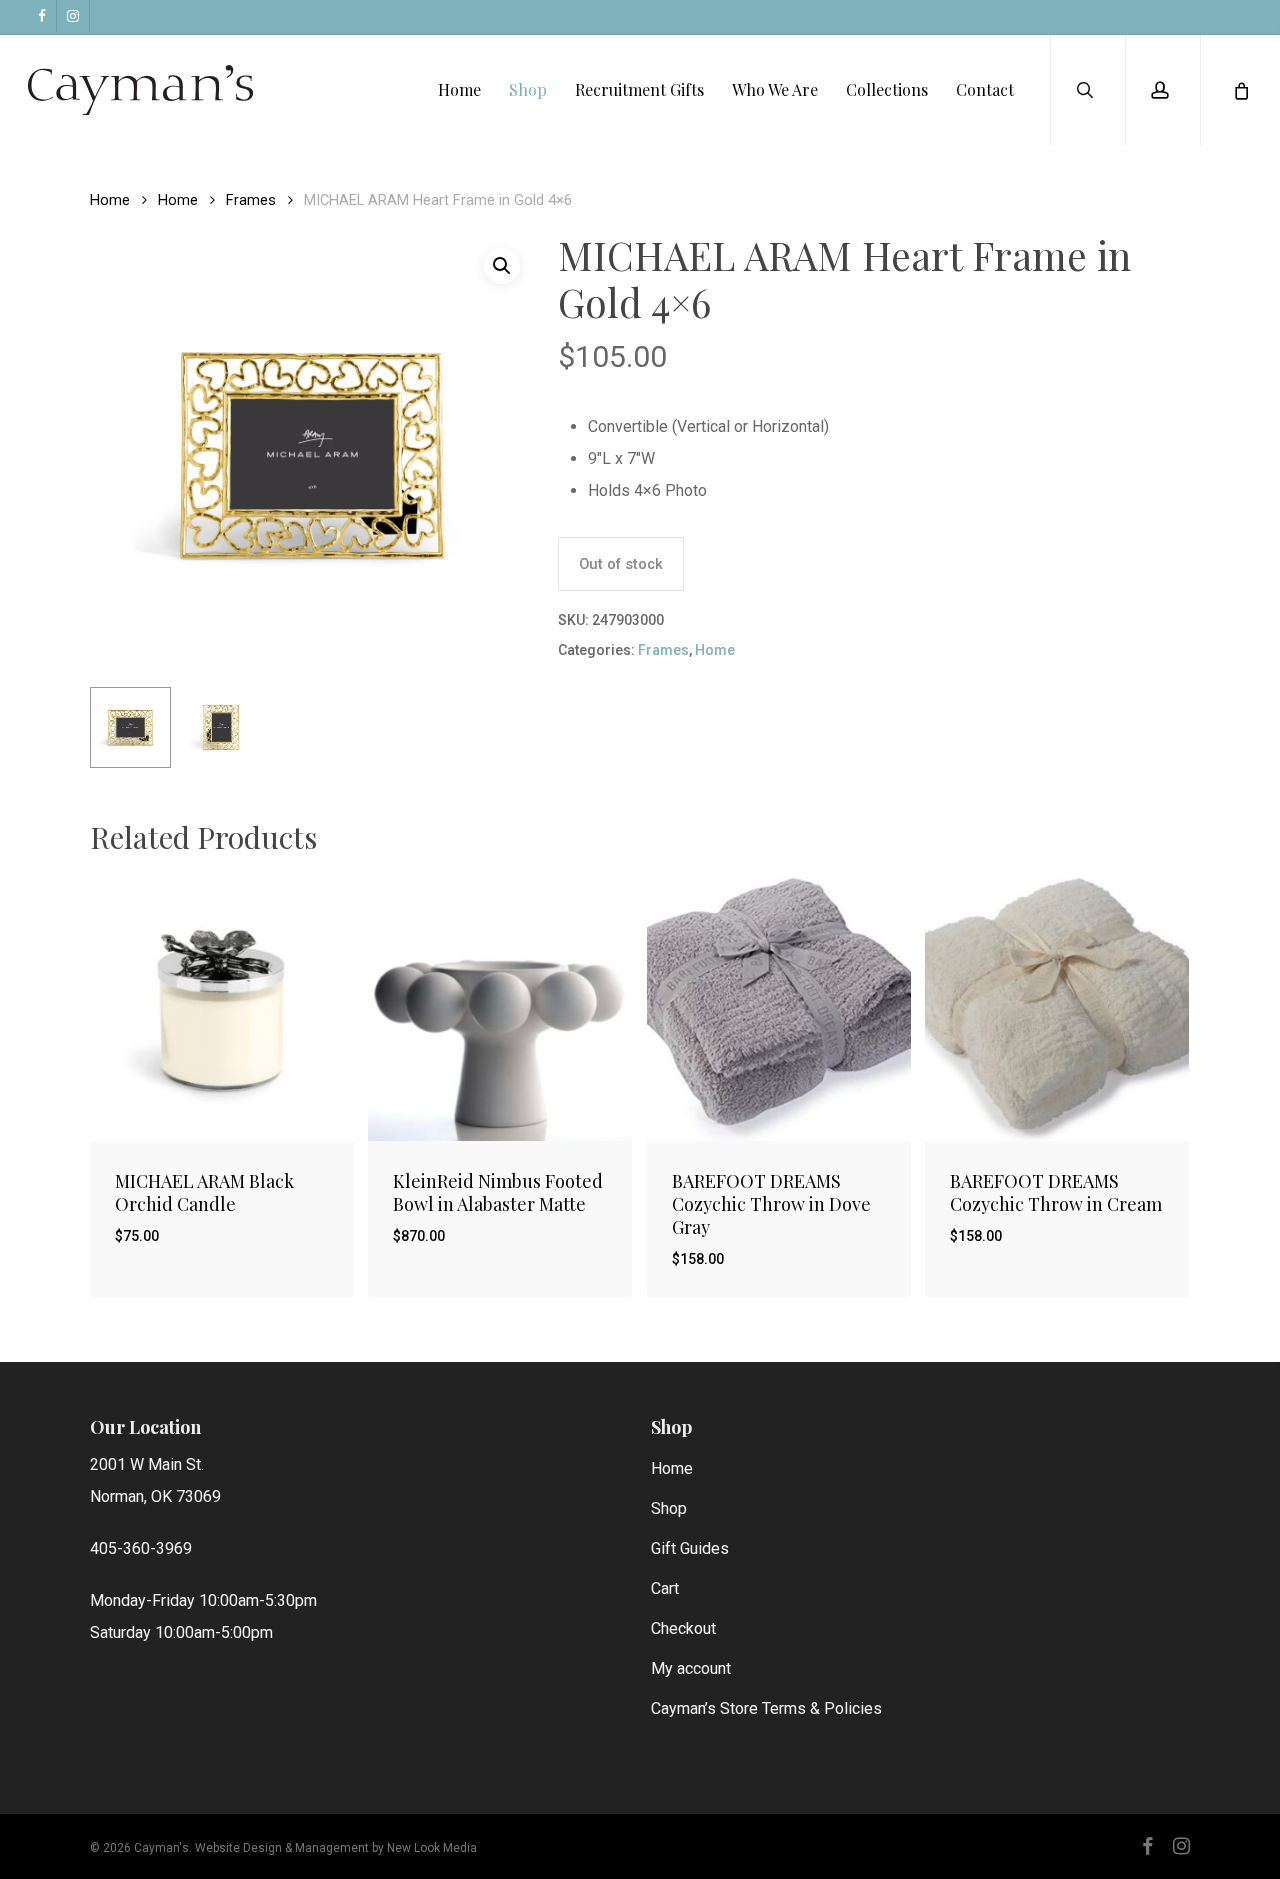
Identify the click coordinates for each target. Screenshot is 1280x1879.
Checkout (683, 1628)
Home (110, 200)
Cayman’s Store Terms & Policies (766, 1708)
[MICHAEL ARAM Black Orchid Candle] (222, 1009)
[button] (502, 266)
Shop (669, 1508)
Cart (665, 1588)
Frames (251, 200)
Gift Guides (690, 1548)
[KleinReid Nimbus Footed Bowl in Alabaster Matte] (500, 1009)
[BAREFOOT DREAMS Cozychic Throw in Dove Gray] (779, 1009)
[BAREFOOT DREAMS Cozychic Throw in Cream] (1057, 1009)
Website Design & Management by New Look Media (336, 1848)
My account (691, 1668)
